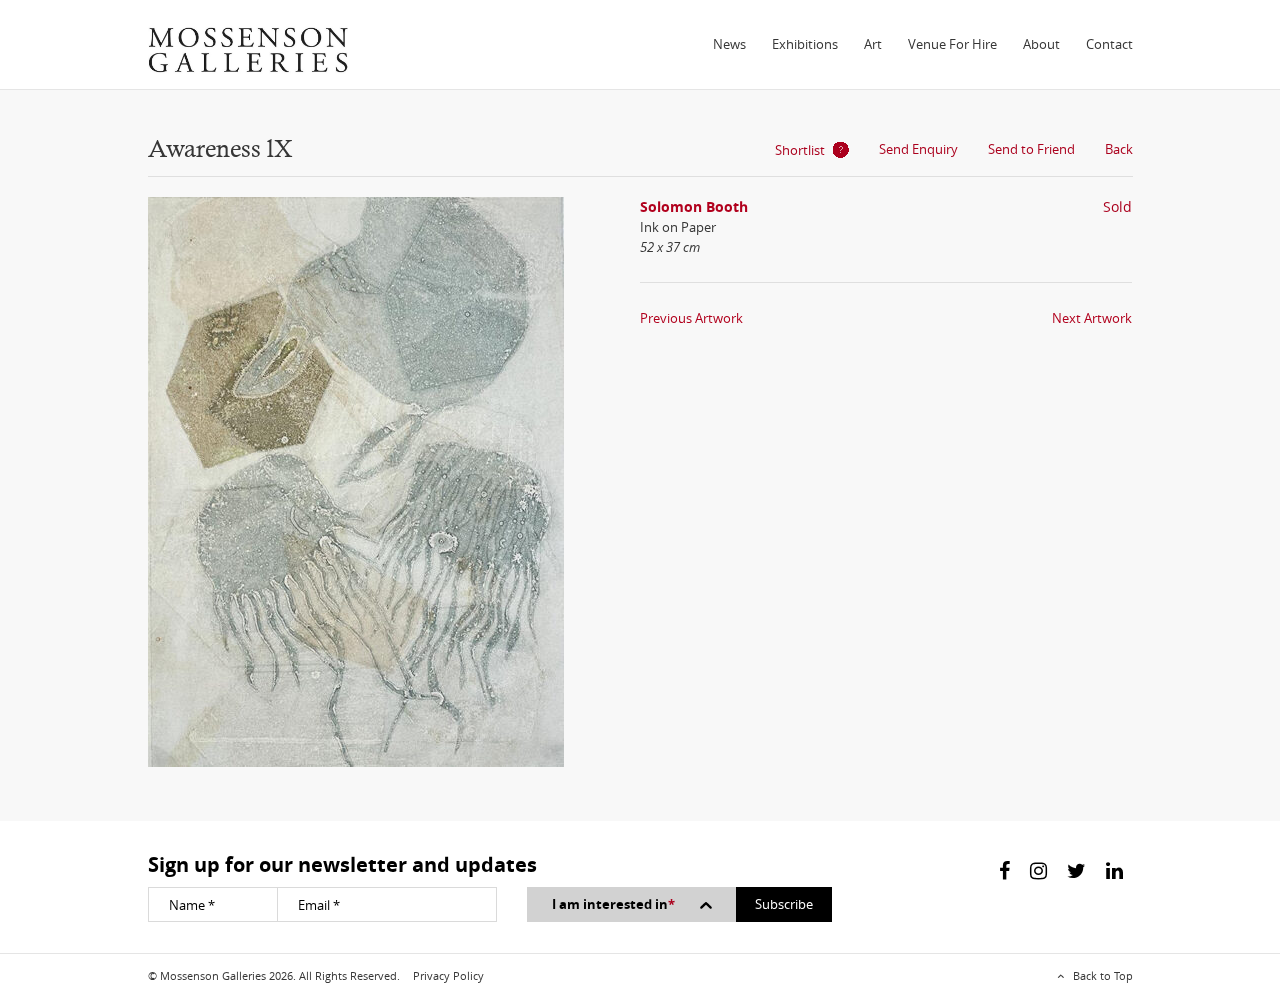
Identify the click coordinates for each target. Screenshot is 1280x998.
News (729, 44)
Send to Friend (1031, 149)
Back (1119, 149)
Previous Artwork (691, 318)
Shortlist (800, 150)
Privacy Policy (448, 975)
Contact (1109, 44)
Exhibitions (805, 44)
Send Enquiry (918, 149)
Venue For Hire (952, 44)
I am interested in (613, 904)
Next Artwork (1092, 318)
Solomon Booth (694, 206)
